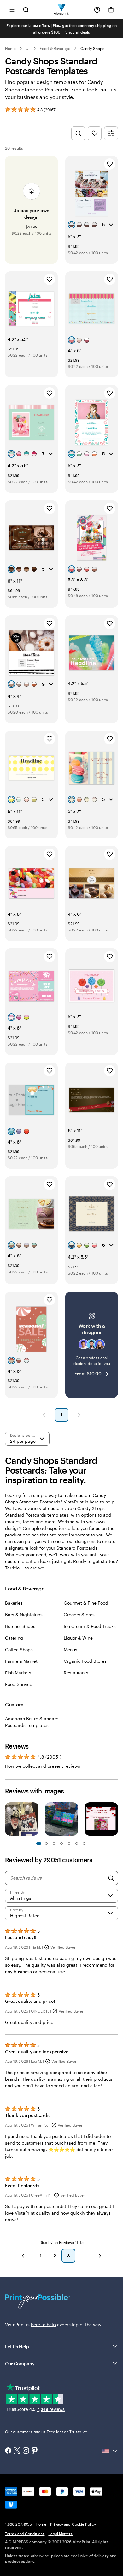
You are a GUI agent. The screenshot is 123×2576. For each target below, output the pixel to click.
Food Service (19, 1684)
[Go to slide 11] (77, 1843)
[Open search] (26, 10)
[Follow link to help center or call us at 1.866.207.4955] (97, 10)
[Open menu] (12, 10)
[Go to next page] (100, 2256)
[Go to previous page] (23, 2256)
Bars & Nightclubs (24, 1615)
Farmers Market (21, 1661)
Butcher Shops (20, 1626)
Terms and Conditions (25, 2534)
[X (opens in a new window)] (17, 2451)
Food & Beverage (55, 48)
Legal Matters (60, 2534)
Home (10, 48)
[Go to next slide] (115, 1820)
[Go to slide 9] (69, 1843)
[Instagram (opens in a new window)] (26, 2451)
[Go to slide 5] (54, 1843)
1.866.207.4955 (18, 2524)
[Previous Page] (44, 1415)
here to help (43, 2324)
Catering (14, 1638)
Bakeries (14, 1603)
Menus (70, 1649)
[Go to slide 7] (61, 1843)
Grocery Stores (79, 1615)
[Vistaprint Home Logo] (62, 10)
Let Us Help (17, 2346)
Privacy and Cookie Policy (73, 2524)
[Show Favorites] (95, 133)
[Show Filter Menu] (111, 133)
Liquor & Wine (78, 1638)
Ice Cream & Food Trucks (90, 1626)
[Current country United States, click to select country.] (110, 2451)
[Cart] (111, 10)
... (28, 48)
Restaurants (76, 1673)
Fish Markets (18, 1673)
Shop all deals (78, 32)
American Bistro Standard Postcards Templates (32, 1722)
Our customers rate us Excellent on (46, 2432)
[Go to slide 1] (39, 1843)
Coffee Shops (19, 1649)
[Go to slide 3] (46, 1843)
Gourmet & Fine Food (86, 1603)
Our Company (20, 2363)
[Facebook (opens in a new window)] (8, 2451)
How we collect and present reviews (43, 1766)
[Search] (111, 1878)
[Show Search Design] (78, 133)
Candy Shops (92, 48)
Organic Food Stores (85, 1661)
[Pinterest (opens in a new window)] (35, 2451)
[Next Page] (79, 1415)
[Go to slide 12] (84, 1843)
